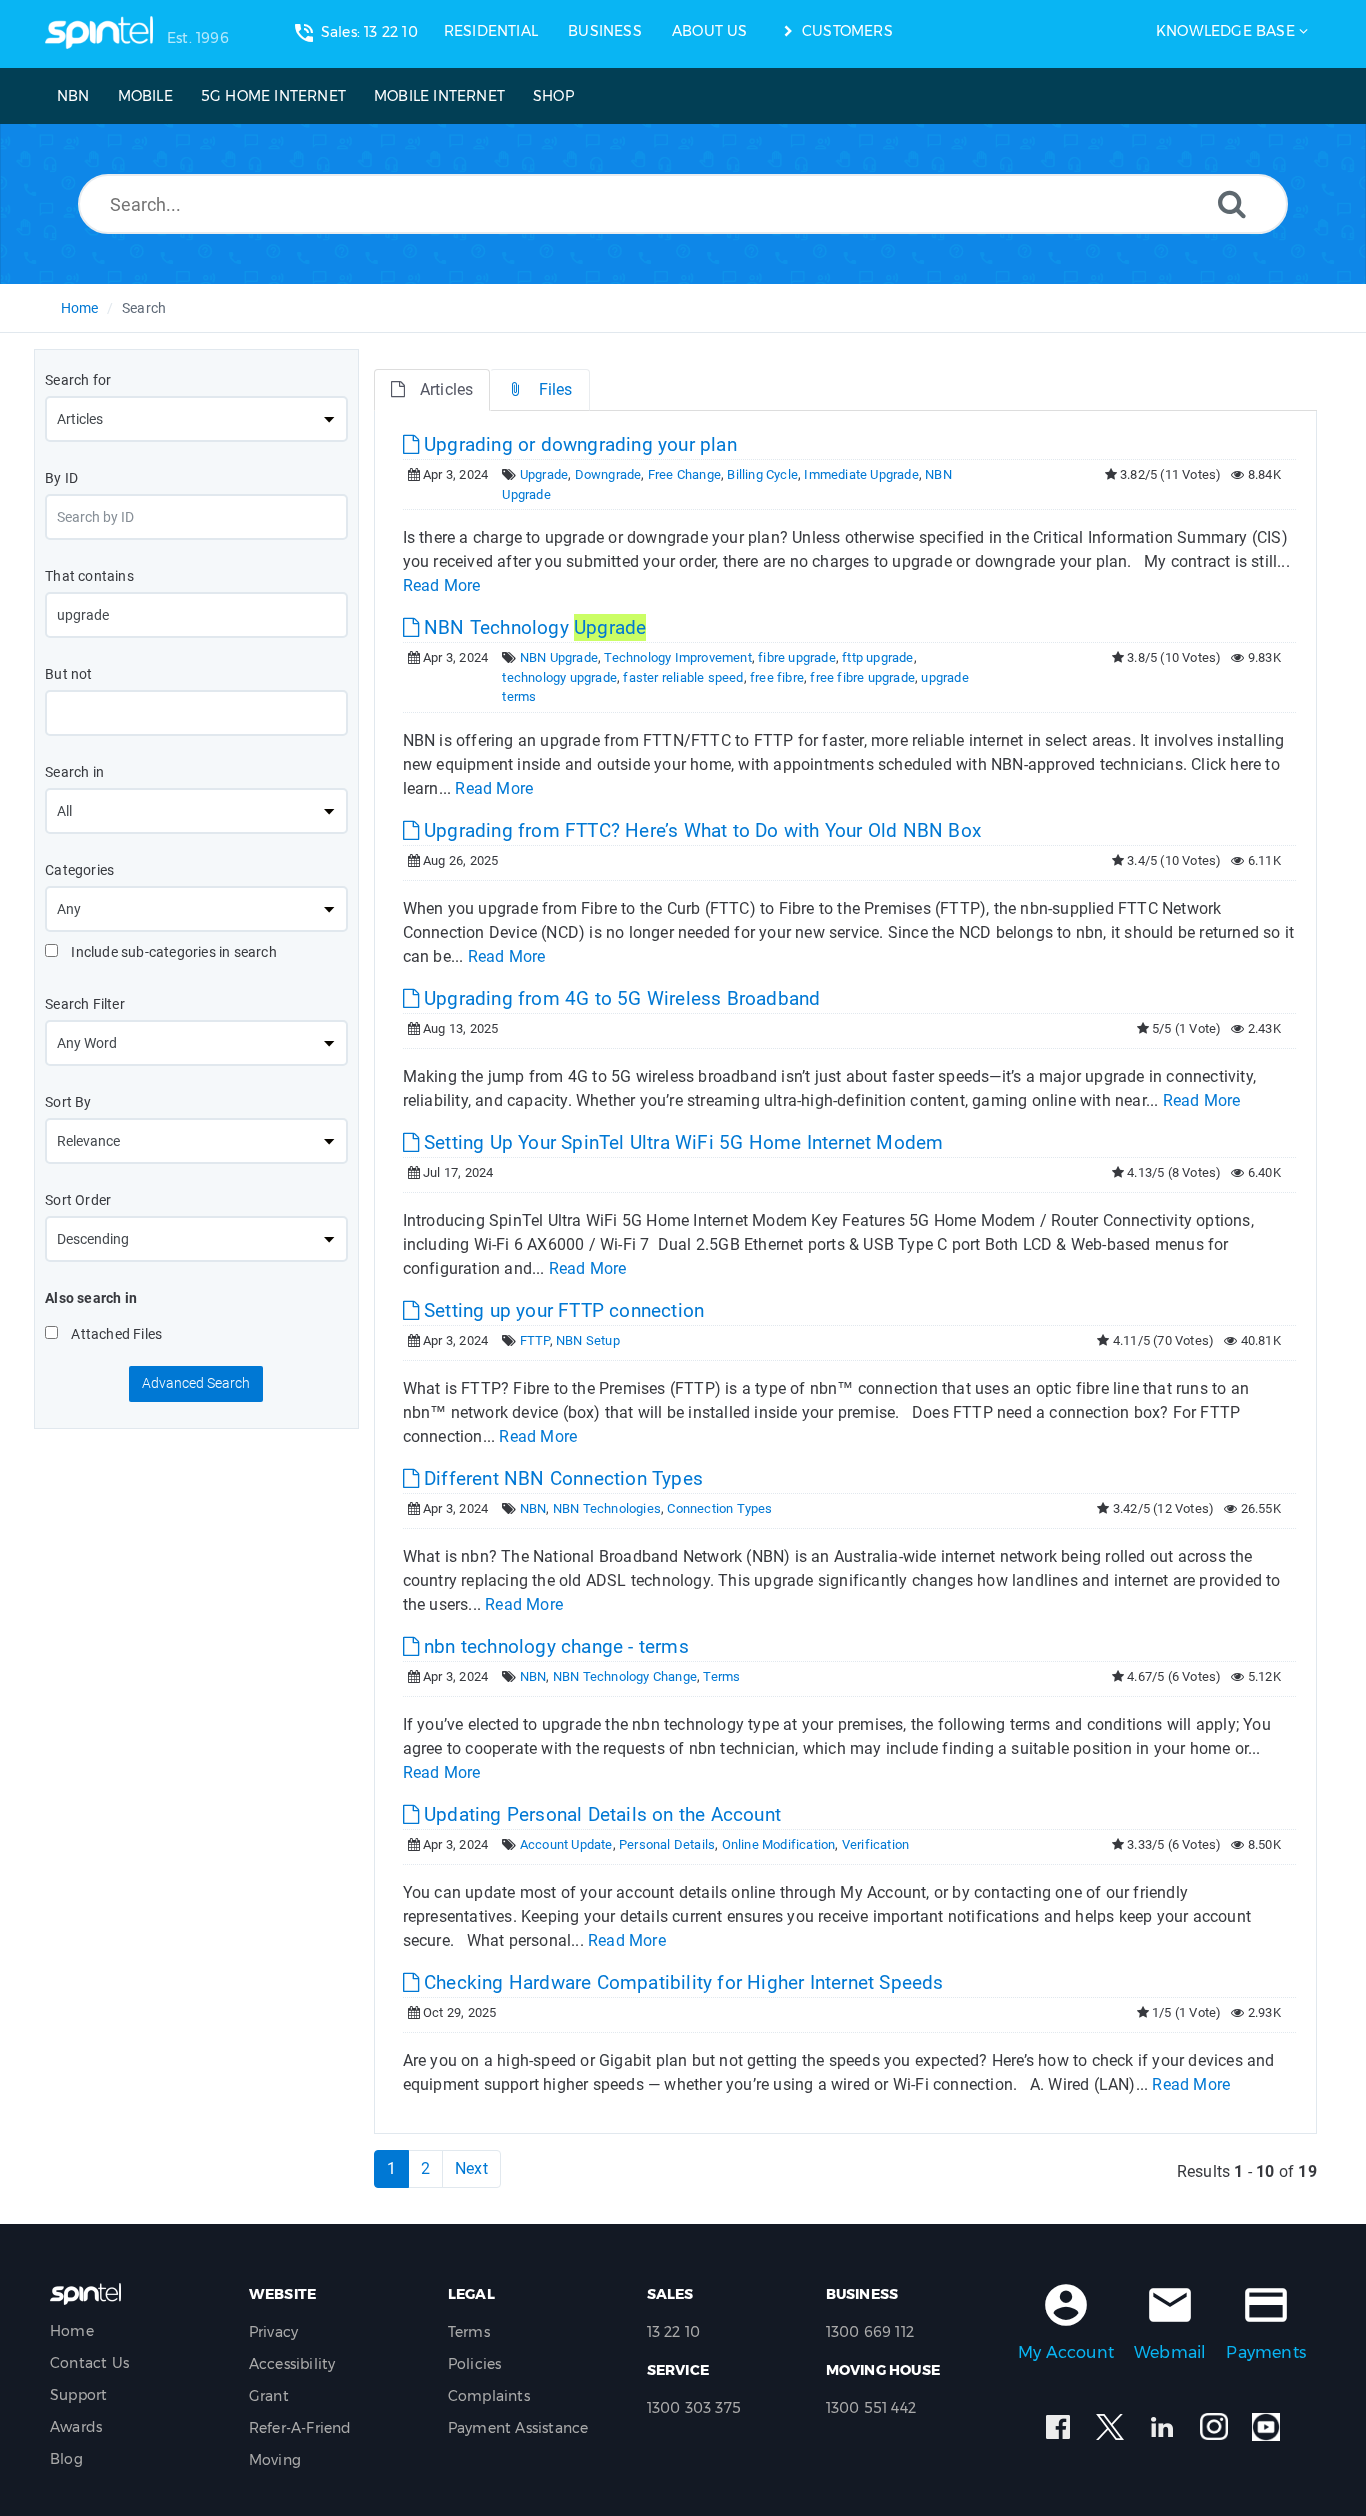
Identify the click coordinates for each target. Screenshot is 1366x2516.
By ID (61, 478)
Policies (475, 2364)
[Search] (1232, 203)
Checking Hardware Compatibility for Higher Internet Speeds (681, 1982)
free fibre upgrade (862, 677)
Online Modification (779, 1844)
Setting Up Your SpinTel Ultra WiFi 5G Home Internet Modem (681, 1142)
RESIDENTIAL (491, 31)
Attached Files (115, 1334)
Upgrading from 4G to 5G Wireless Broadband (620, 998)
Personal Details (667, 1844)
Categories (79, 870)
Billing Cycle (762, 474)
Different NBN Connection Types (561, 1478)
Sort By (68, 1102)
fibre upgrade (797, 657)
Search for (78, 380)
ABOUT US (710, 31)
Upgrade (544, 474)
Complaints (489, 2396)
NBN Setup (588, 1340)
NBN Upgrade (559, 657)
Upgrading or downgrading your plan (578, 444)
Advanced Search (196, 1383)
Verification (875, 1844)
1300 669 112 (870, 2332)
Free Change (684, 474)
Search (144, 308)
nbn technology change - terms (554, 1646)
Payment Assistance (518, 2428)
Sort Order (78, 1200)
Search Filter (85, 1004)
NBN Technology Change (625, 1676)
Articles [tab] (447, 389)
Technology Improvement (677, 657)
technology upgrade (559, 677)
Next (471, 2168)
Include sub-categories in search (172, 952)
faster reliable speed (683, 677)
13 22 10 (674, 2332)
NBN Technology (533, 627)
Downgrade (608, 474)
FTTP (535, 1340)
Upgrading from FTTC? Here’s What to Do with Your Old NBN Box (700, 830)
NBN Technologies (607, 1508)
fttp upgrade (877, 657)
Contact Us (89, 2363)
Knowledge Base (1225, 31)
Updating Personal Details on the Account (600, 1814)
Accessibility (292, 2364)
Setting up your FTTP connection (561, 1310)
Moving (275, 2460)
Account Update (566, 1844)
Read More (442, 585)
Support (78, 2395)
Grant (269, 2396)
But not (68, 674)
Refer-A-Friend (300, 2428)
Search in (74, 772)
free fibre (777, 677)
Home (80, 308)
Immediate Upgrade (861, 474)
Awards (76, 2427)
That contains (89, 576)
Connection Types (719, 1508)
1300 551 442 (871, 2408)
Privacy (273, 2332)
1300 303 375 (694, 2408)
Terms (721, 1676)
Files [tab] (556, 389)
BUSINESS (605, 31)
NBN (533, 1508)
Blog (66, 2459)
